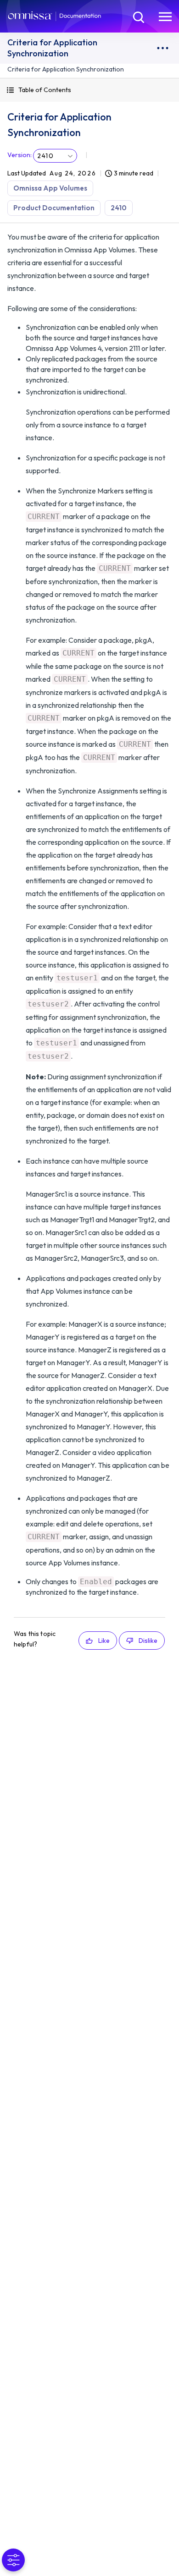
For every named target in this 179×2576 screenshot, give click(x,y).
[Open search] (138, 16)
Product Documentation (54, 208)
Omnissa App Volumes (50, 188)
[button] (89, 90)
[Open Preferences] (13, 2560)
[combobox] (55, 156)
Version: (20, 155)
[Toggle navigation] (165, 16)
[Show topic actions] (162, 48)
